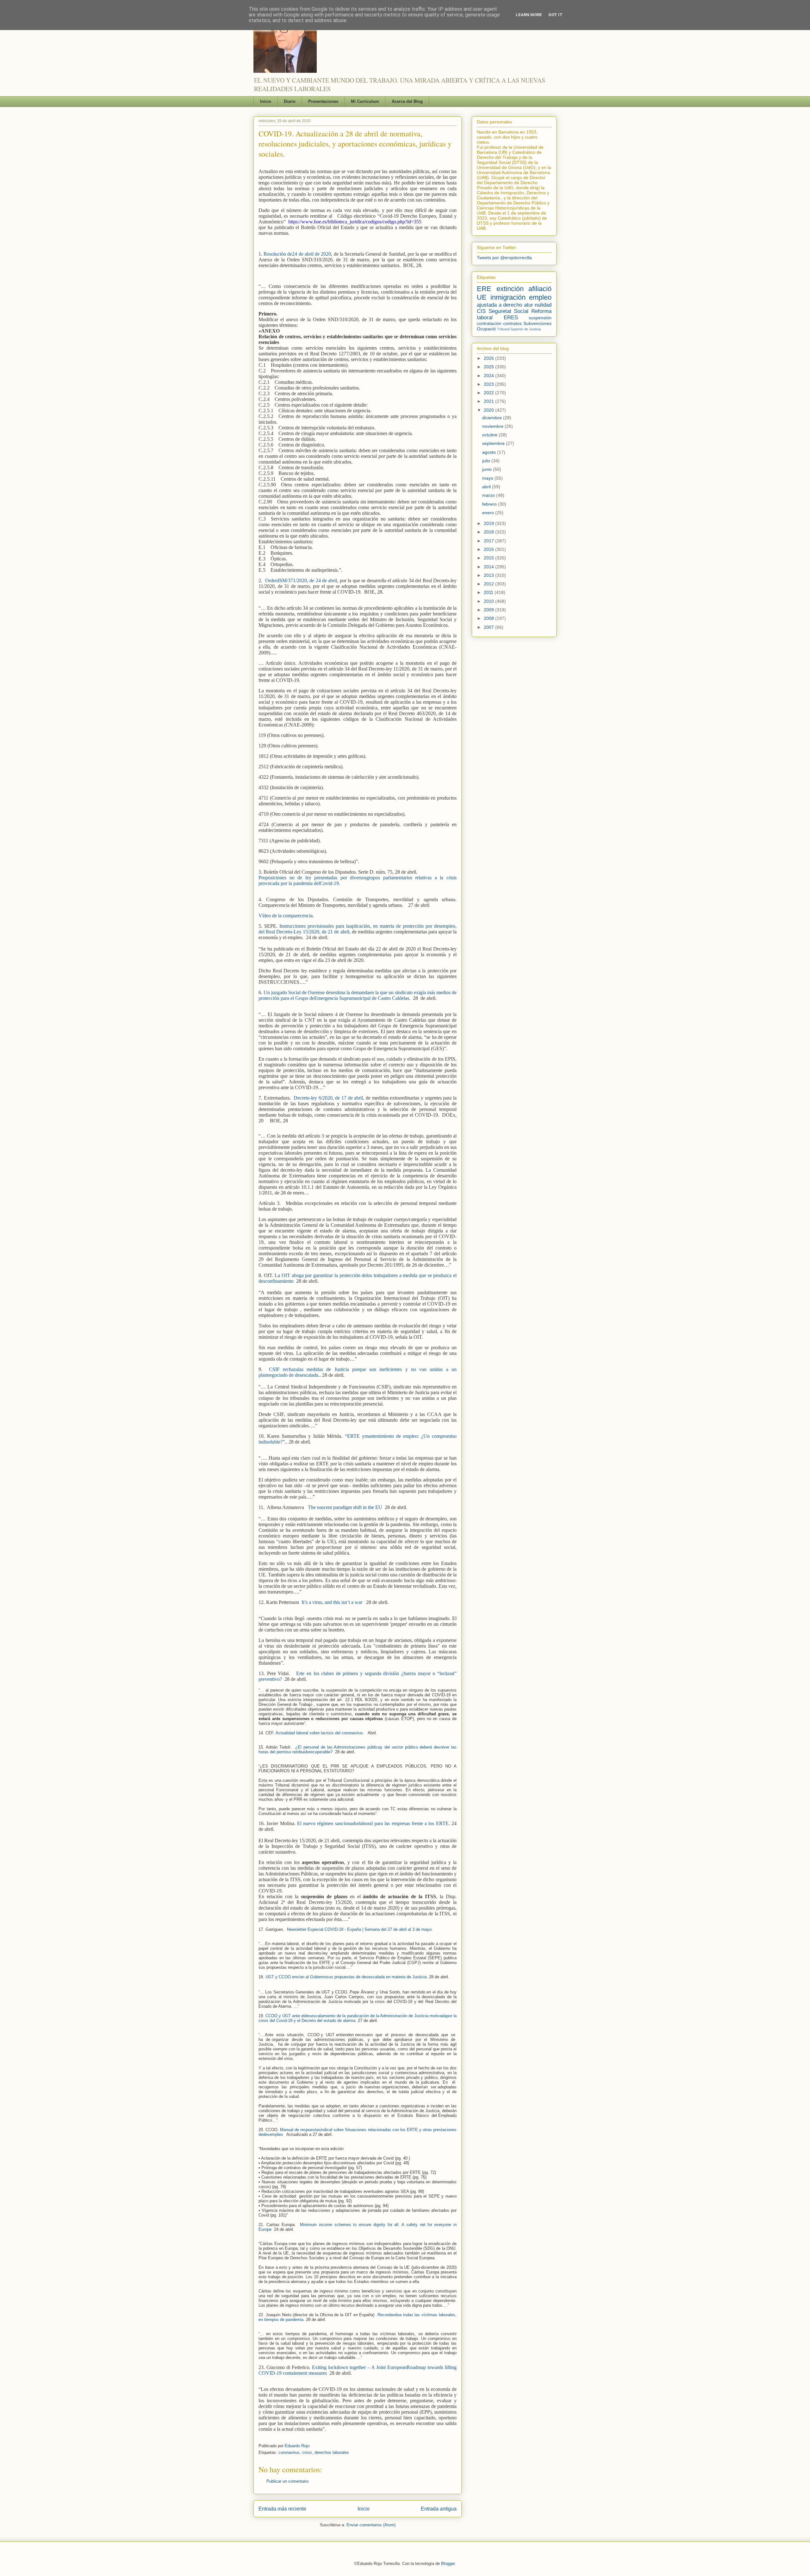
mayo (488, 478)
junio (488, 469)
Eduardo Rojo (297, 2446)
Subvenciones (537, 323)
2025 (489, 367)
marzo (489, 495)
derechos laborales (332, 2452)
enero (489, 513)
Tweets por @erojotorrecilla (504, 258)
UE (482, 297)
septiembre (494, 443)
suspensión (540, 318)
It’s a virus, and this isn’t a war (332, 1602)
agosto (490, 452)
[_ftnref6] (313, 1704)
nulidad (543, 305)
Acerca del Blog (407, 101)
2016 (489, 549)
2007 (489, 627)
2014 (489, 567)
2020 (489, 410)
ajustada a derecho (499, 305)
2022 (489, 393)
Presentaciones (323, 101)
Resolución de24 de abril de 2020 (297, 254)
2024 (489, 376)
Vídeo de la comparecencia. (286, 916)
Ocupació (486, 329)
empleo (540, 297)
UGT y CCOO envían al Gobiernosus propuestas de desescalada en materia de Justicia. (347, 1977)
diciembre (493, 418)
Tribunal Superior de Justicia (519, 329)
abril (487, 487)
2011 (489, 592)
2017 (489, 541)
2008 (489, 618)
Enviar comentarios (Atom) (371, 2525)
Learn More (529, 15)
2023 (489, 384)
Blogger (448, 2564)
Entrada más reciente (282, 2509)
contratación (489, 323)
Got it (555, 15)
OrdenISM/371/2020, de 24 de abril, (302, 580)
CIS (481, 311)
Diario (290, 101)
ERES (511, 318)
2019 (489, 523)
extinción (510, 289)
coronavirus (289, 2452)
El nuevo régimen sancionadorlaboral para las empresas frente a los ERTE (373, 1823)
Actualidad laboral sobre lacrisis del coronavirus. (322, 1733)
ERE (484, 289)
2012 (489, 584)
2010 (489, 601)
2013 (489, 575)
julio (487, 461)
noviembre (493, 426)
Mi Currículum (365, 101)
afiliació (540, 289)
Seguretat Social (509, 311)
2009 (489, 610)
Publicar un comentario (287, 2481)
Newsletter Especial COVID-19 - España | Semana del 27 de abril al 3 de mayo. (360, 1929)
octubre (490, 435)
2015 (489, 558)
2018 (489, 532)
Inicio (266, 101)
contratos (512, 323)
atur (529, 305)
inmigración (508, 297)
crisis (307, 2452)
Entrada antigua (439, 2509)
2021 (489, 401)
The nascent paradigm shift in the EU (345, 1507)
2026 (489, 358)
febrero (490, 504)
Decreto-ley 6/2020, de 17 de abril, (329, 1098)
